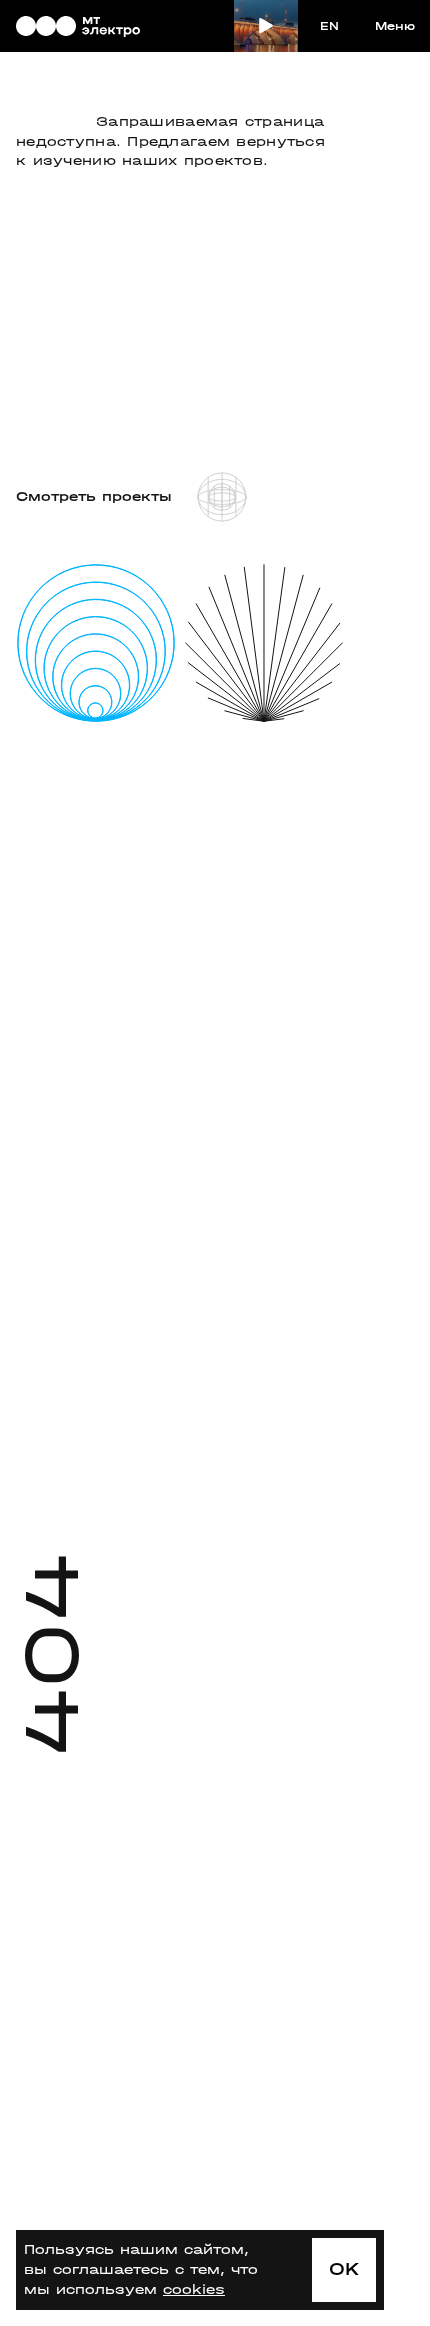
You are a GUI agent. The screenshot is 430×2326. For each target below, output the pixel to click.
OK (344, 2269)
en (329, 26)
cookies (194, 2289)
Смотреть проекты (94, 496)
